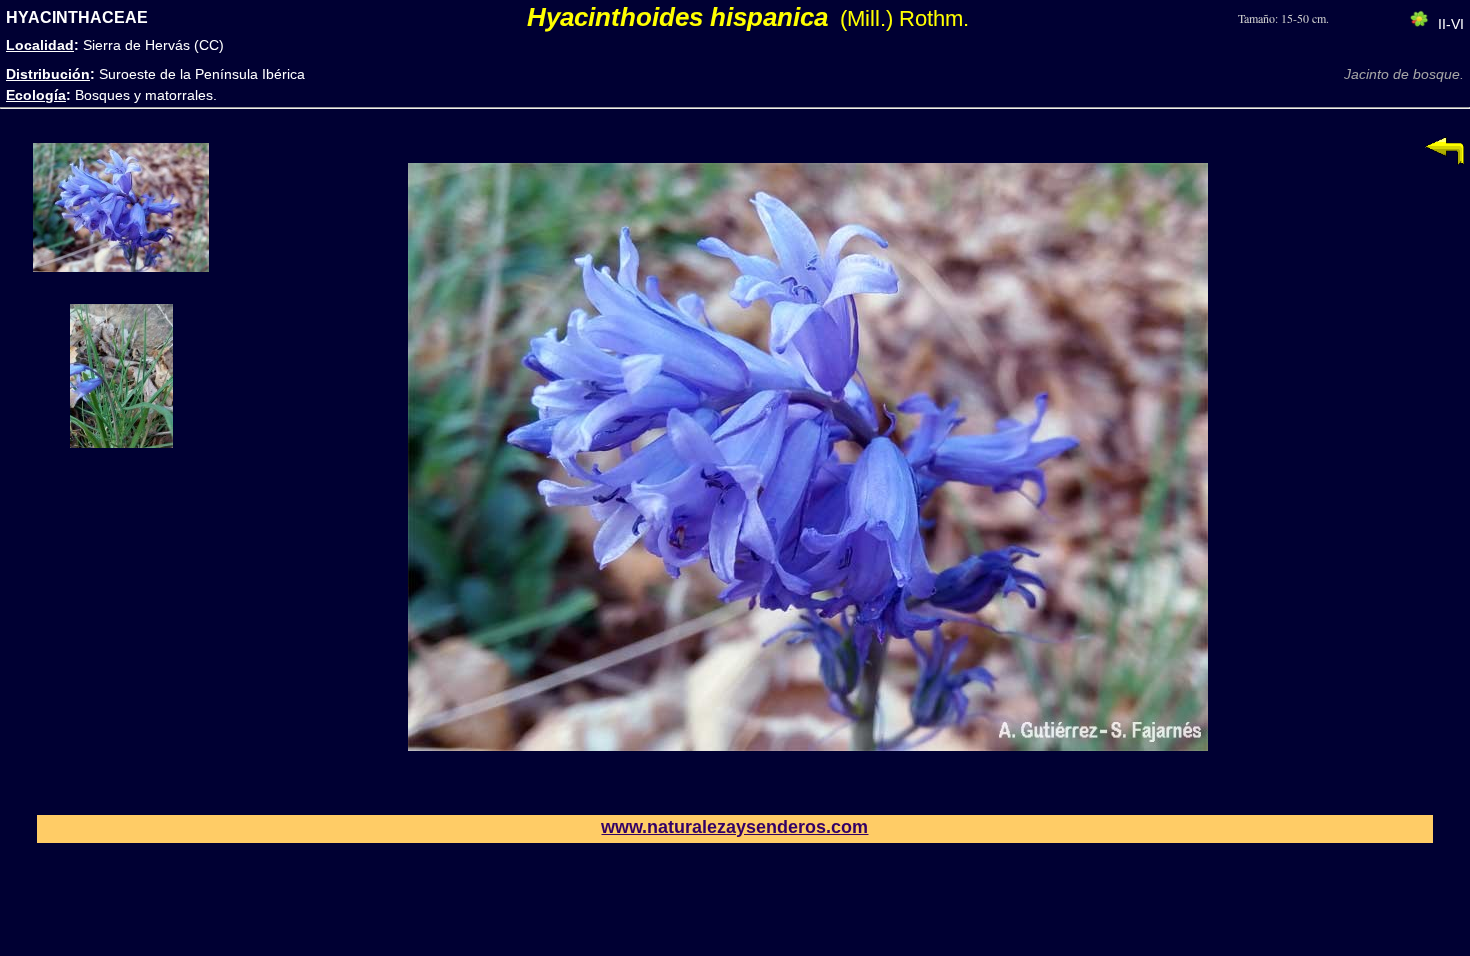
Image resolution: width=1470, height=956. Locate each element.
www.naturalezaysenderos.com (734, 827)
